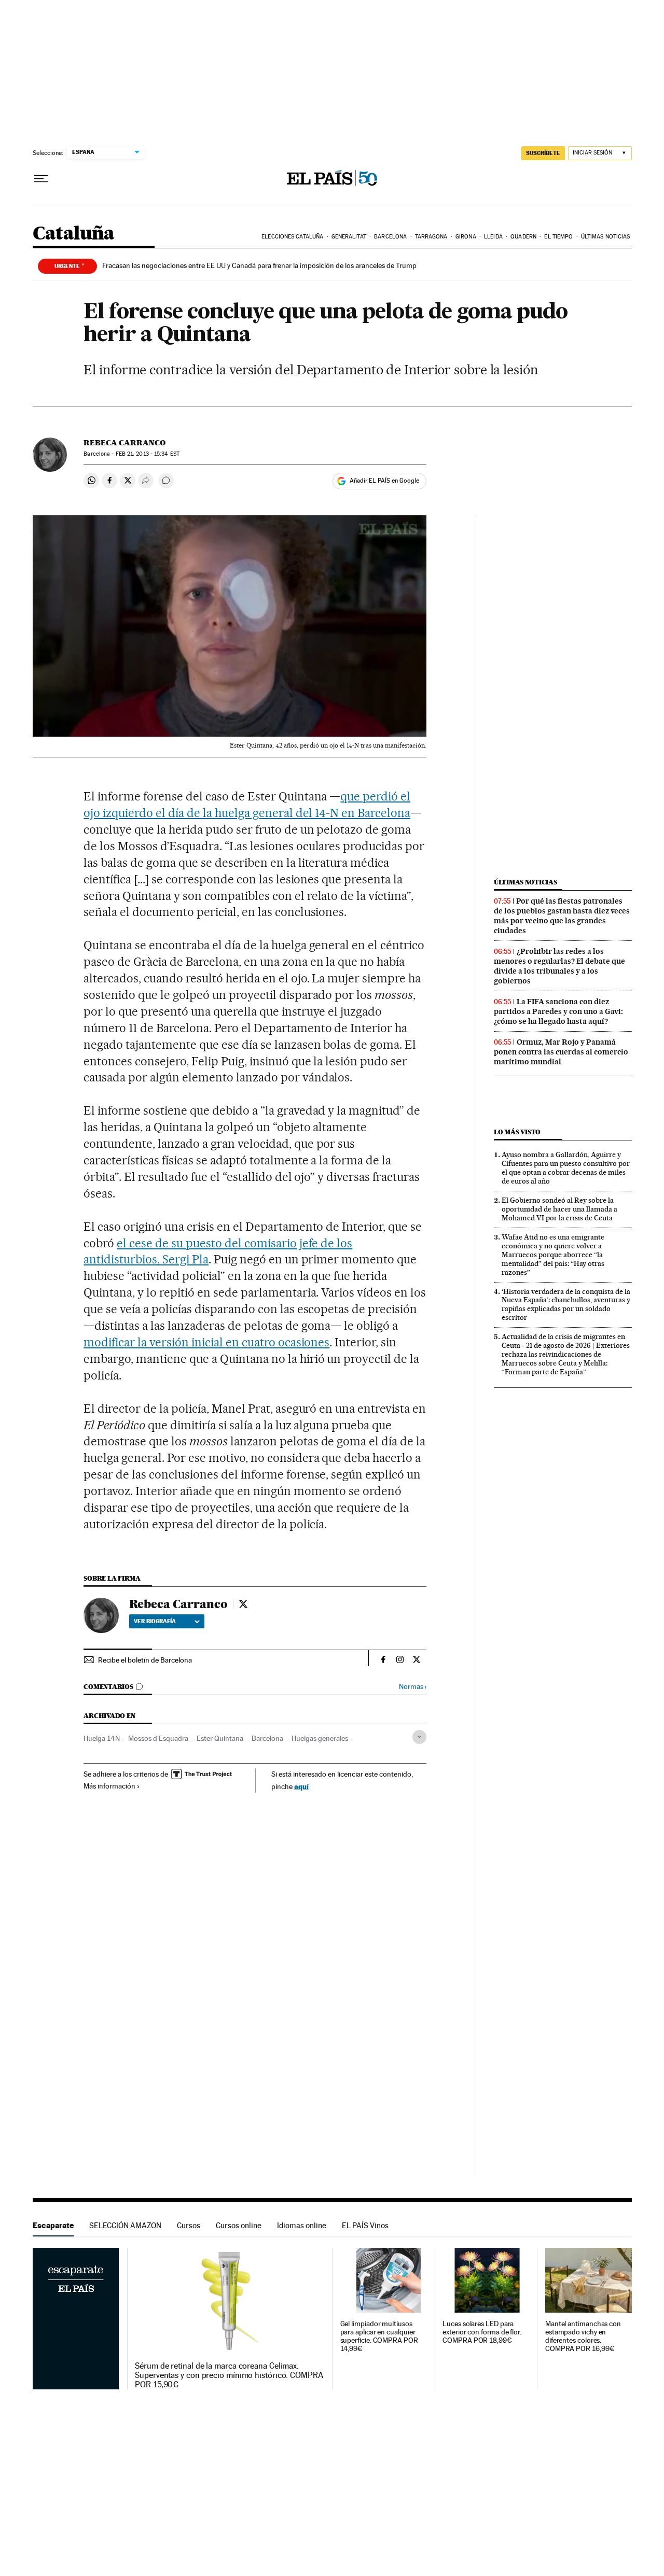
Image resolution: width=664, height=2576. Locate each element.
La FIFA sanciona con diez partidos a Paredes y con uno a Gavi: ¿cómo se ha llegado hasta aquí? (558, 1011)
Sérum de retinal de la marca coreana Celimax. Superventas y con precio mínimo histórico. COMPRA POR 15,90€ (229, 2375)
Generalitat (349, 237)
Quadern (523, 237)
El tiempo (558, 237)
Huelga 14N (102, 1738)
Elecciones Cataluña (292, 237)
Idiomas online (302, 2225)
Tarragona (431, 237)
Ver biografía (155, 1621)
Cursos (189, 2225)
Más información (109, 1786)
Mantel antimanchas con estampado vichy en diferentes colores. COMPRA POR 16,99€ (583, 2336)
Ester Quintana (220, 1738)
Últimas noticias (606, 237)
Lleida (493, 237)
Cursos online (239, 2225)
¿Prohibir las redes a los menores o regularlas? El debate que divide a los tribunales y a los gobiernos (559, 966)
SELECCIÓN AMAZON (125, 2225)
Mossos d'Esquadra (158, 1738)
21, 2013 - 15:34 (148, 454)
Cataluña (74, 234)
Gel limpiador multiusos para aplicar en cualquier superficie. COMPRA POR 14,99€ (379, 2336)
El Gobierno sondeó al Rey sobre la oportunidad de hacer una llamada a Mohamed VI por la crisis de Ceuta (559, 1209)
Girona (466, 237)
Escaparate (53, 2225)
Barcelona (390, 237)
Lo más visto (517, 1132)
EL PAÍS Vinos (365, 2225)
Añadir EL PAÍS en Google (384, 481)
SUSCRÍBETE (543, 153)
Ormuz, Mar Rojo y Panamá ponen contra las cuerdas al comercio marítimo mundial (561, 1052)
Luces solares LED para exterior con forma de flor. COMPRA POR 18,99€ (482, 2332)
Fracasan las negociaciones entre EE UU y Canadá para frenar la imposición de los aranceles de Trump (259, 265)
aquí (301, 1786)
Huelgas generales (320, 1738)
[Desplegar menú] (41, 179)
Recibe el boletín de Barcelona (145, 1660)
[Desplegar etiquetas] (419, 1737)
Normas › (413, 1687)
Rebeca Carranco (125, 443)
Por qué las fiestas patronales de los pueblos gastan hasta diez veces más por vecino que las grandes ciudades (562, 916)
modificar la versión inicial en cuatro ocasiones (206, 1342)
